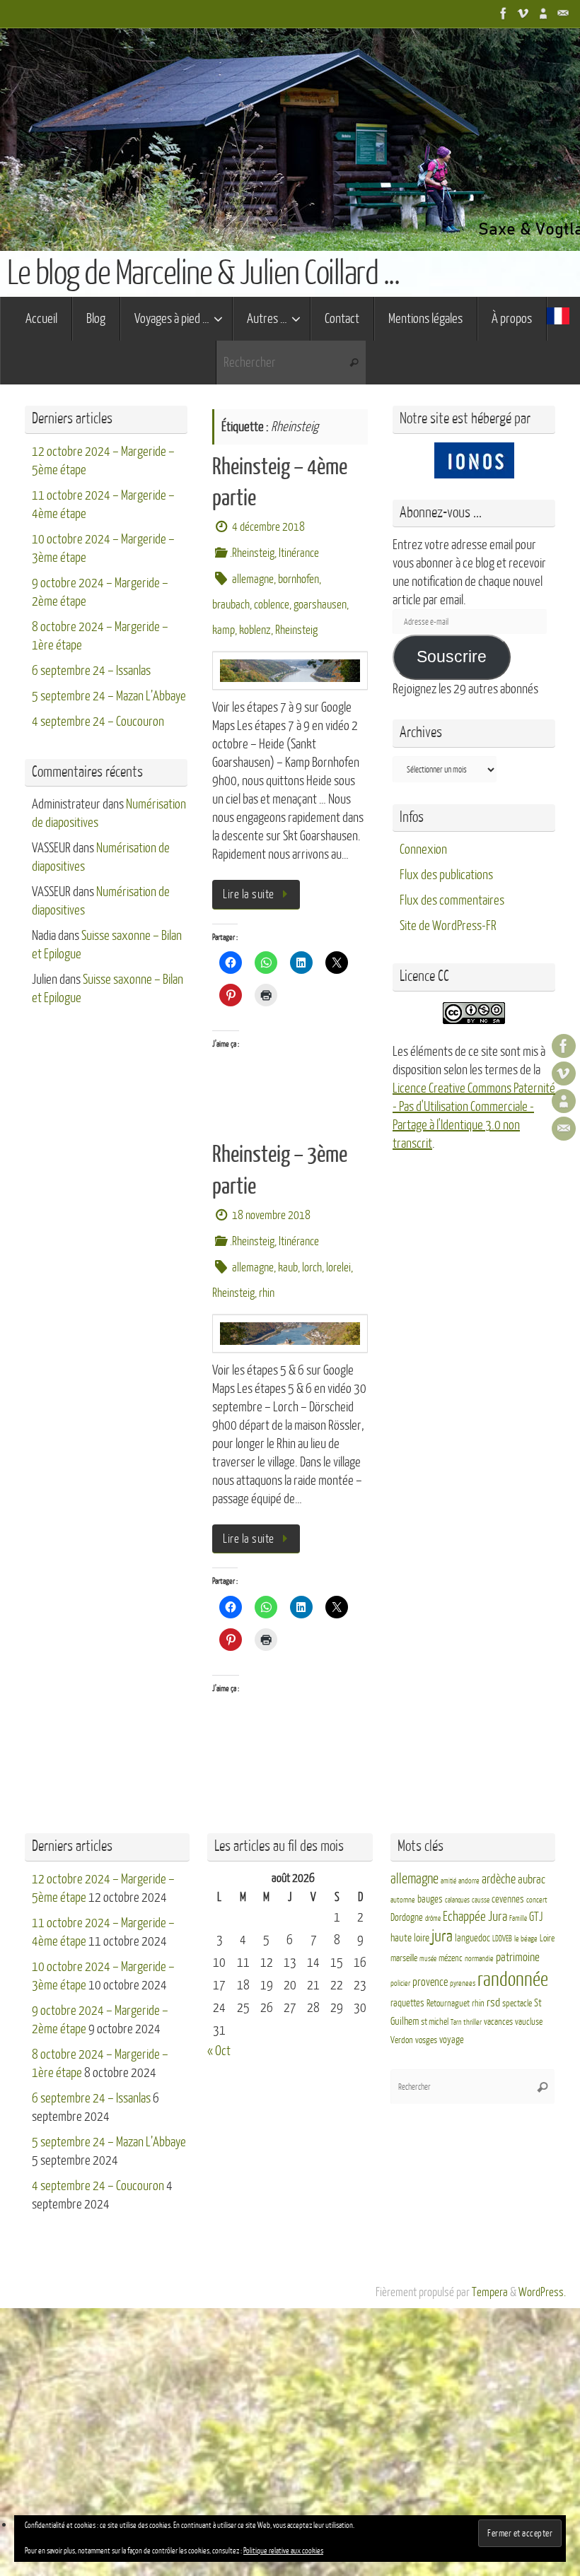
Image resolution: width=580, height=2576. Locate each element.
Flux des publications (446, 875)
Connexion (423, 849)
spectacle (517, 2004)
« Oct (219, 2051)
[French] (558, 319)
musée (428, 1959)
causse (481, 1900)
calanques (457, 1900)
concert (537, 1900)
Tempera (490, 2292)
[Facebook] (504, 13)
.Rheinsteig (252, 553)
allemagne (253, 579)
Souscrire (452, 657)
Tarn (456, 2022)
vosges (426, 2040)
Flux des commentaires (452, 900)
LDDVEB (502, 1939)
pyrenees (463, 1983)
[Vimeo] (523, 13)
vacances (498, 2022)
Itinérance (299, 553)
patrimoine (518, 1957)
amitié (448, 1881)
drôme (433, 1918)
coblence (272, 605)
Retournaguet (448, 2004)
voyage (452, 2040)
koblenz (255, 630)
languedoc (472, 1938)
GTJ (536, 1917)
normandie (479, 1959)
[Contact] (563, 13)
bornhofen (298, 579)
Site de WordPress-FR (448, 926)
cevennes (508, 1899)
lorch (312, 1268)
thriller (472, 2022)
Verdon (402, 2040)
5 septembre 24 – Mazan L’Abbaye (109, 696)
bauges (430, 1899)
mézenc (451, 1958)
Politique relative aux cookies (283, 2551)
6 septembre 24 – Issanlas (91, 671)
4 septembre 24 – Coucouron (98, 722)
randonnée (513, 1980)
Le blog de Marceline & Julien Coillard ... (203, 274)
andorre (469, 1881)
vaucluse (529, 2022)
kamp (224, 630)
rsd (493, 2002)
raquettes (407, 2003)
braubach (231, 605)
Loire (547, 1939)
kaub (288, 1268)
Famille (518, 1918)
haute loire (410, 1938)
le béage (526, 1939)
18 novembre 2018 (271, 1215)
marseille (404, 1958)
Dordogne (407, 1918)
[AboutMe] (543, 13)
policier (400, 1983)
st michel (435, 2022)
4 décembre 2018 (268, 527)
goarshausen (320, 605)
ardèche (499, 1880)
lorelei (338, 1268)
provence (430, 1982)
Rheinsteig (296, 630)
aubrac (532, 1880)
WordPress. (542, 2292)
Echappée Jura (475, 1916)
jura (442, 1936)
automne (403, 1900)
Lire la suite (249, 894)
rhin (267, 1293)
